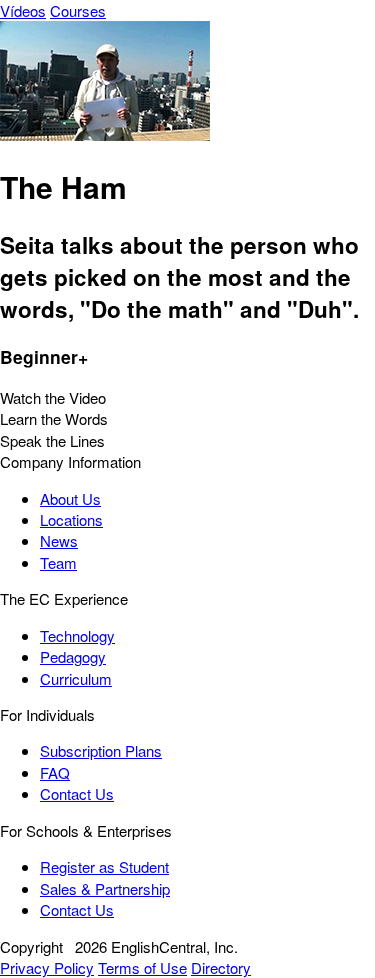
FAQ (55, 772)
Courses (78, 10)
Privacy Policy (47, 967)
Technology (77, 635)
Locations (71, 519)
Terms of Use (142, 967)
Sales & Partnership (105, 888)
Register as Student (104, 866)
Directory (221, 967)
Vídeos (23, 10)
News (59, 540)
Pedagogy (73, 656)
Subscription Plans (101, 750)
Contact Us (77, 793)
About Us (70, 498)
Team (58, 562)
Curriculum (76, 678)
